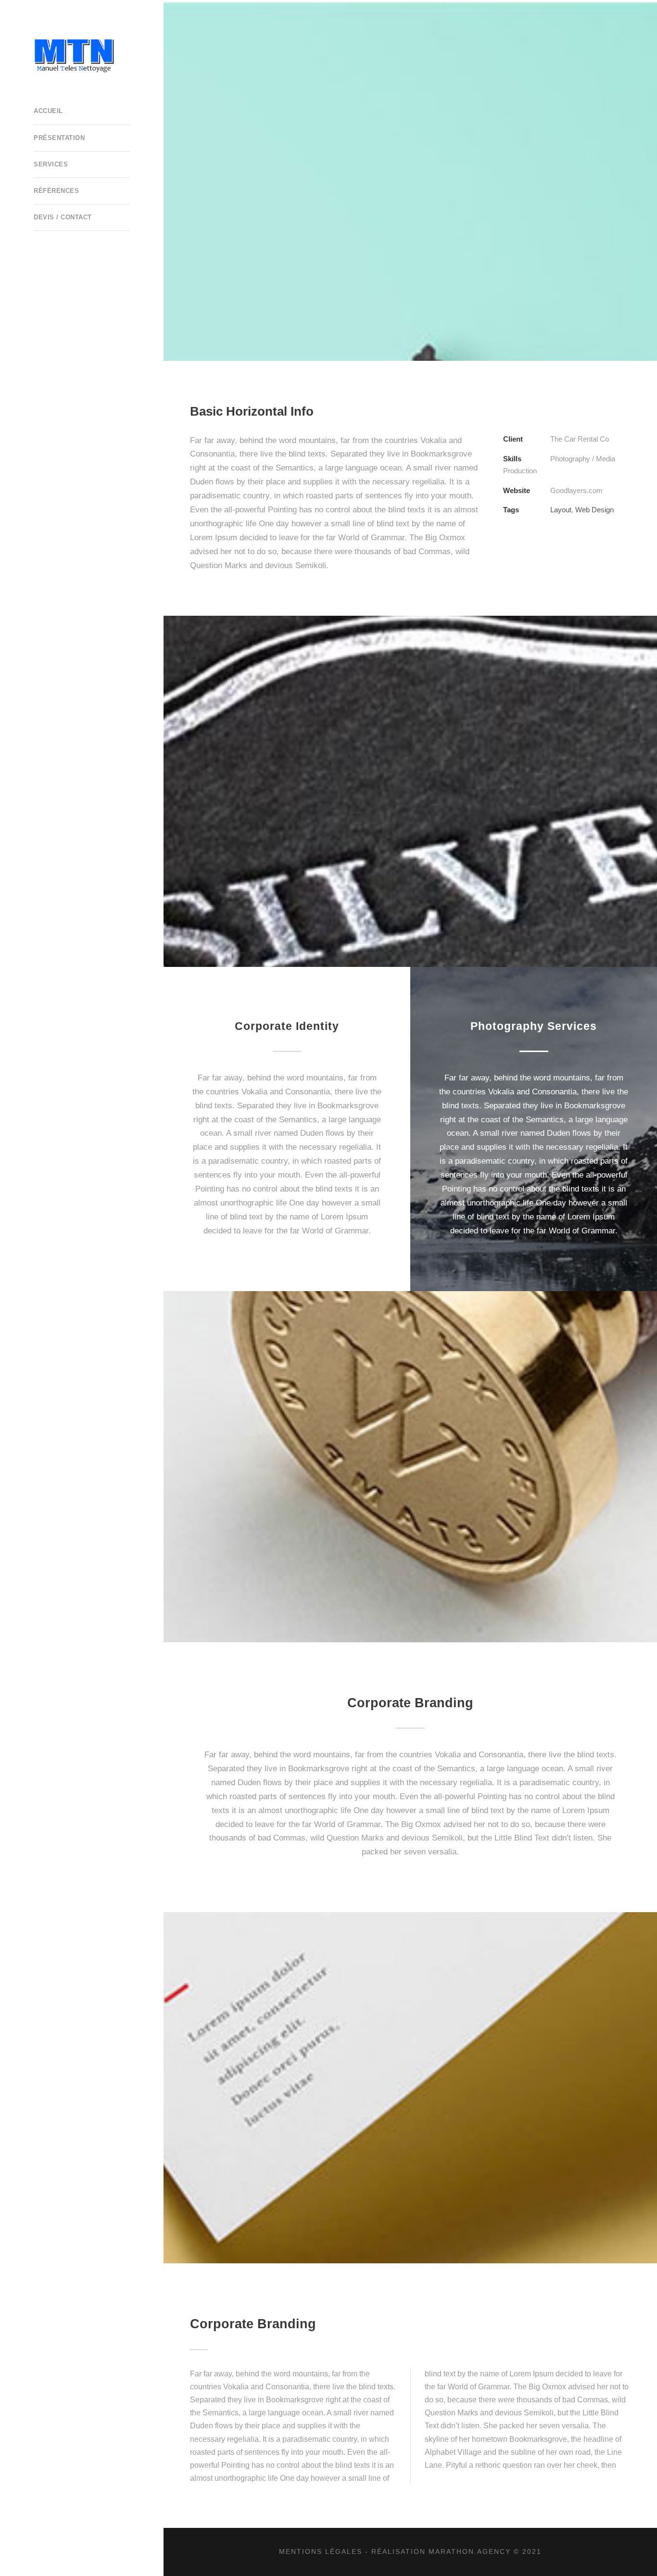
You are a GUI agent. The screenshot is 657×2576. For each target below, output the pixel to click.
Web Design (594, 510)
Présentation (59, 138)
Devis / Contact (63, 217)
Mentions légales (321, 2551)
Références (56, 191)
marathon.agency (470, 2551)
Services (51, 164)
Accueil (48, 111)
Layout (561, 510)
